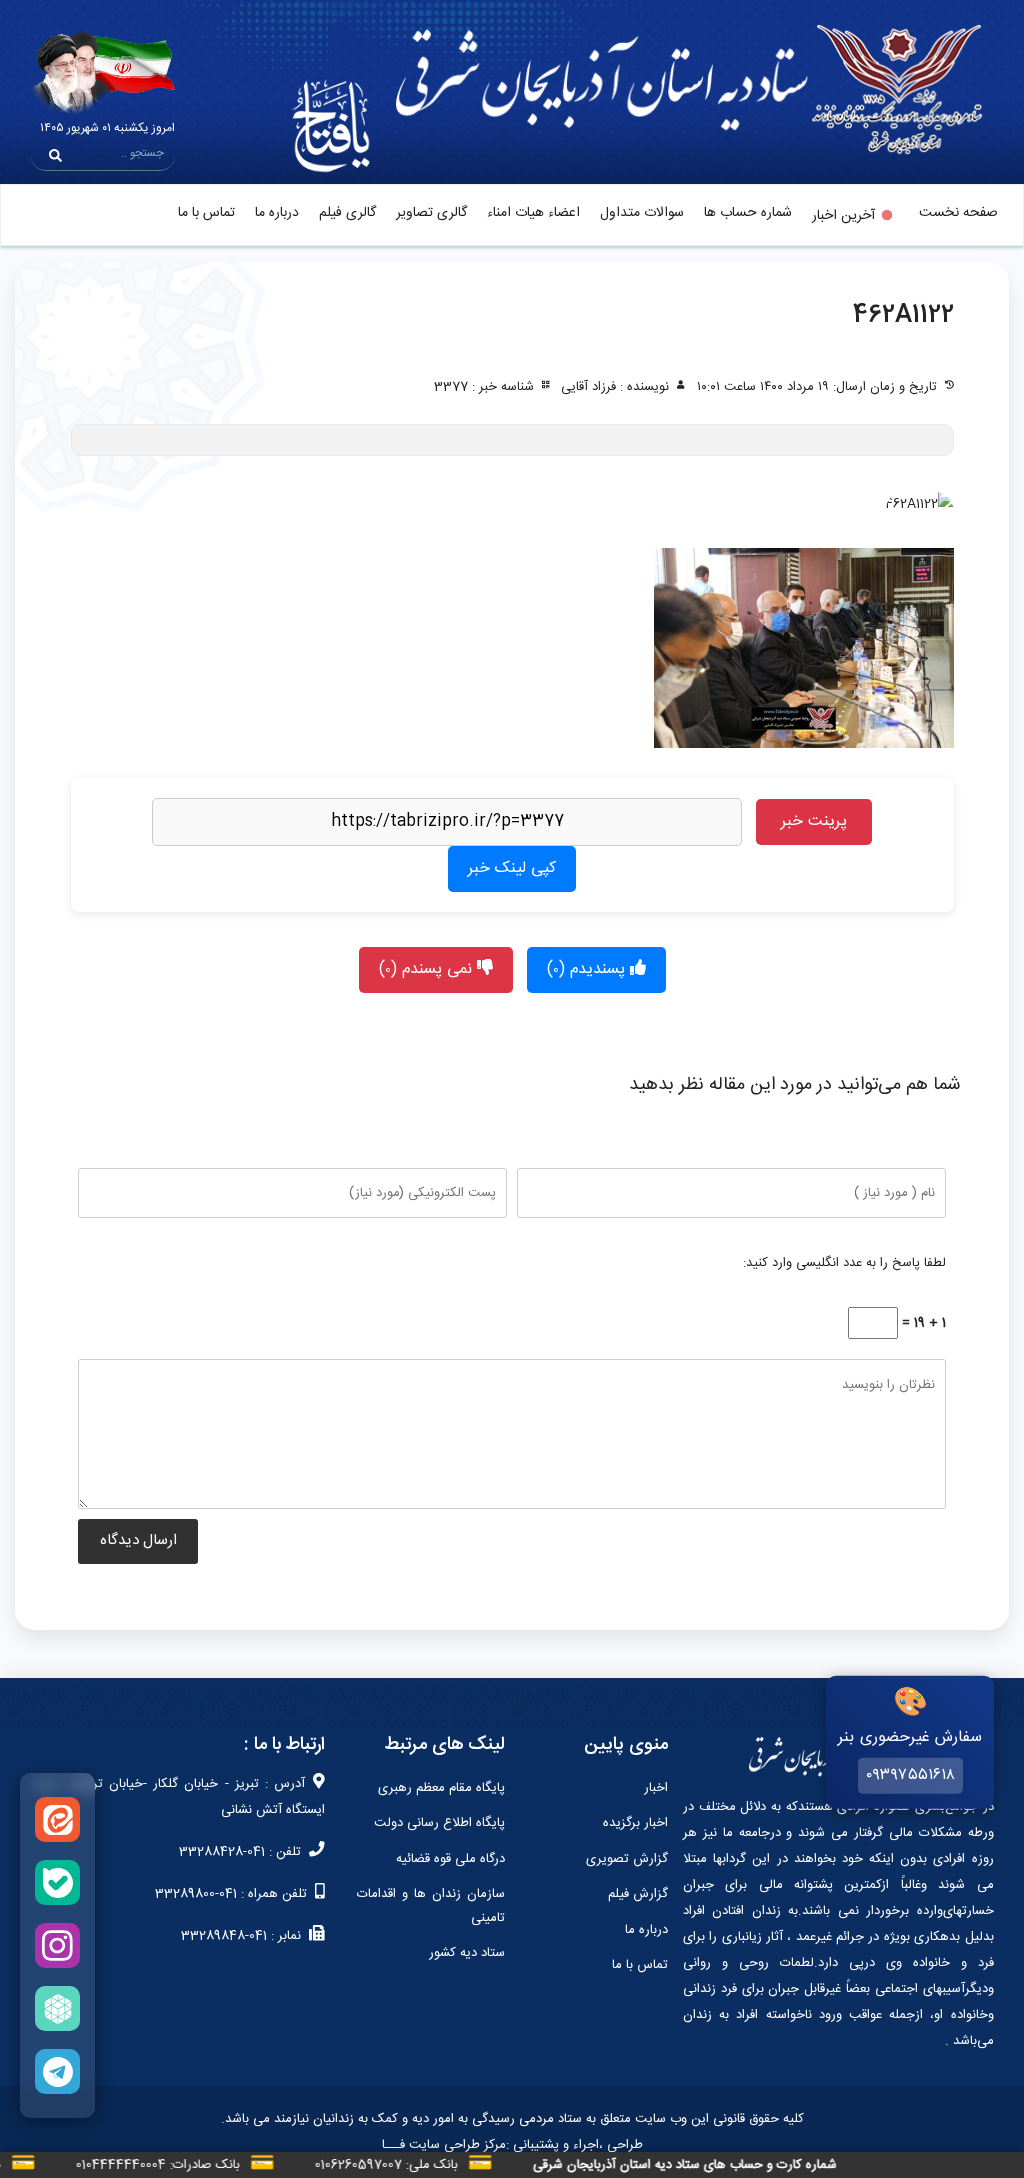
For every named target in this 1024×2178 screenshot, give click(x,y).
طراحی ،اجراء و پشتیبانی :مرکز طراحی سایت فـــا (512, 2145)
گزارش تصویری (627, 1859)
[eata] (57, 1819)
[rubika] (57, 2008)
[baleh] (57, 1882)
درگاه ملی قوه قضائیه (450, 1859)
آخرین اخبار (843, 216)
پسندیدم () (588, 969)
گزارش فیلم (638, 1894)
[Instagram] (57, 1945)
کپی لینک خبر (512, 868)
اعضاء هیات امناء (533, 213)
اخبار (656, 1788)
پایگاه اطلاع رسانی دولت (439, 1823)
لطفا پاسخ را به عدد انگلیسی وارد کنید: (844, 1263)
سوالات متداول (642, 213)
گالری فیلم (347, 213)
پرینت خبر (814, 821)
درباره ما (277, 213)
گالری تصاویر (431, 213)
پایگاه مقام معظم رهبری (441, 1788)
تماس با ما (206, 213)
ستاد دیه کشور (467, 1953)
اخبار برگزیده (635, 1823)
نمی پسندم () (428, 969)
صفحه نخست (958, 213)
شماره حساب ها (748, 213)
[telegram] (57, 2071)
